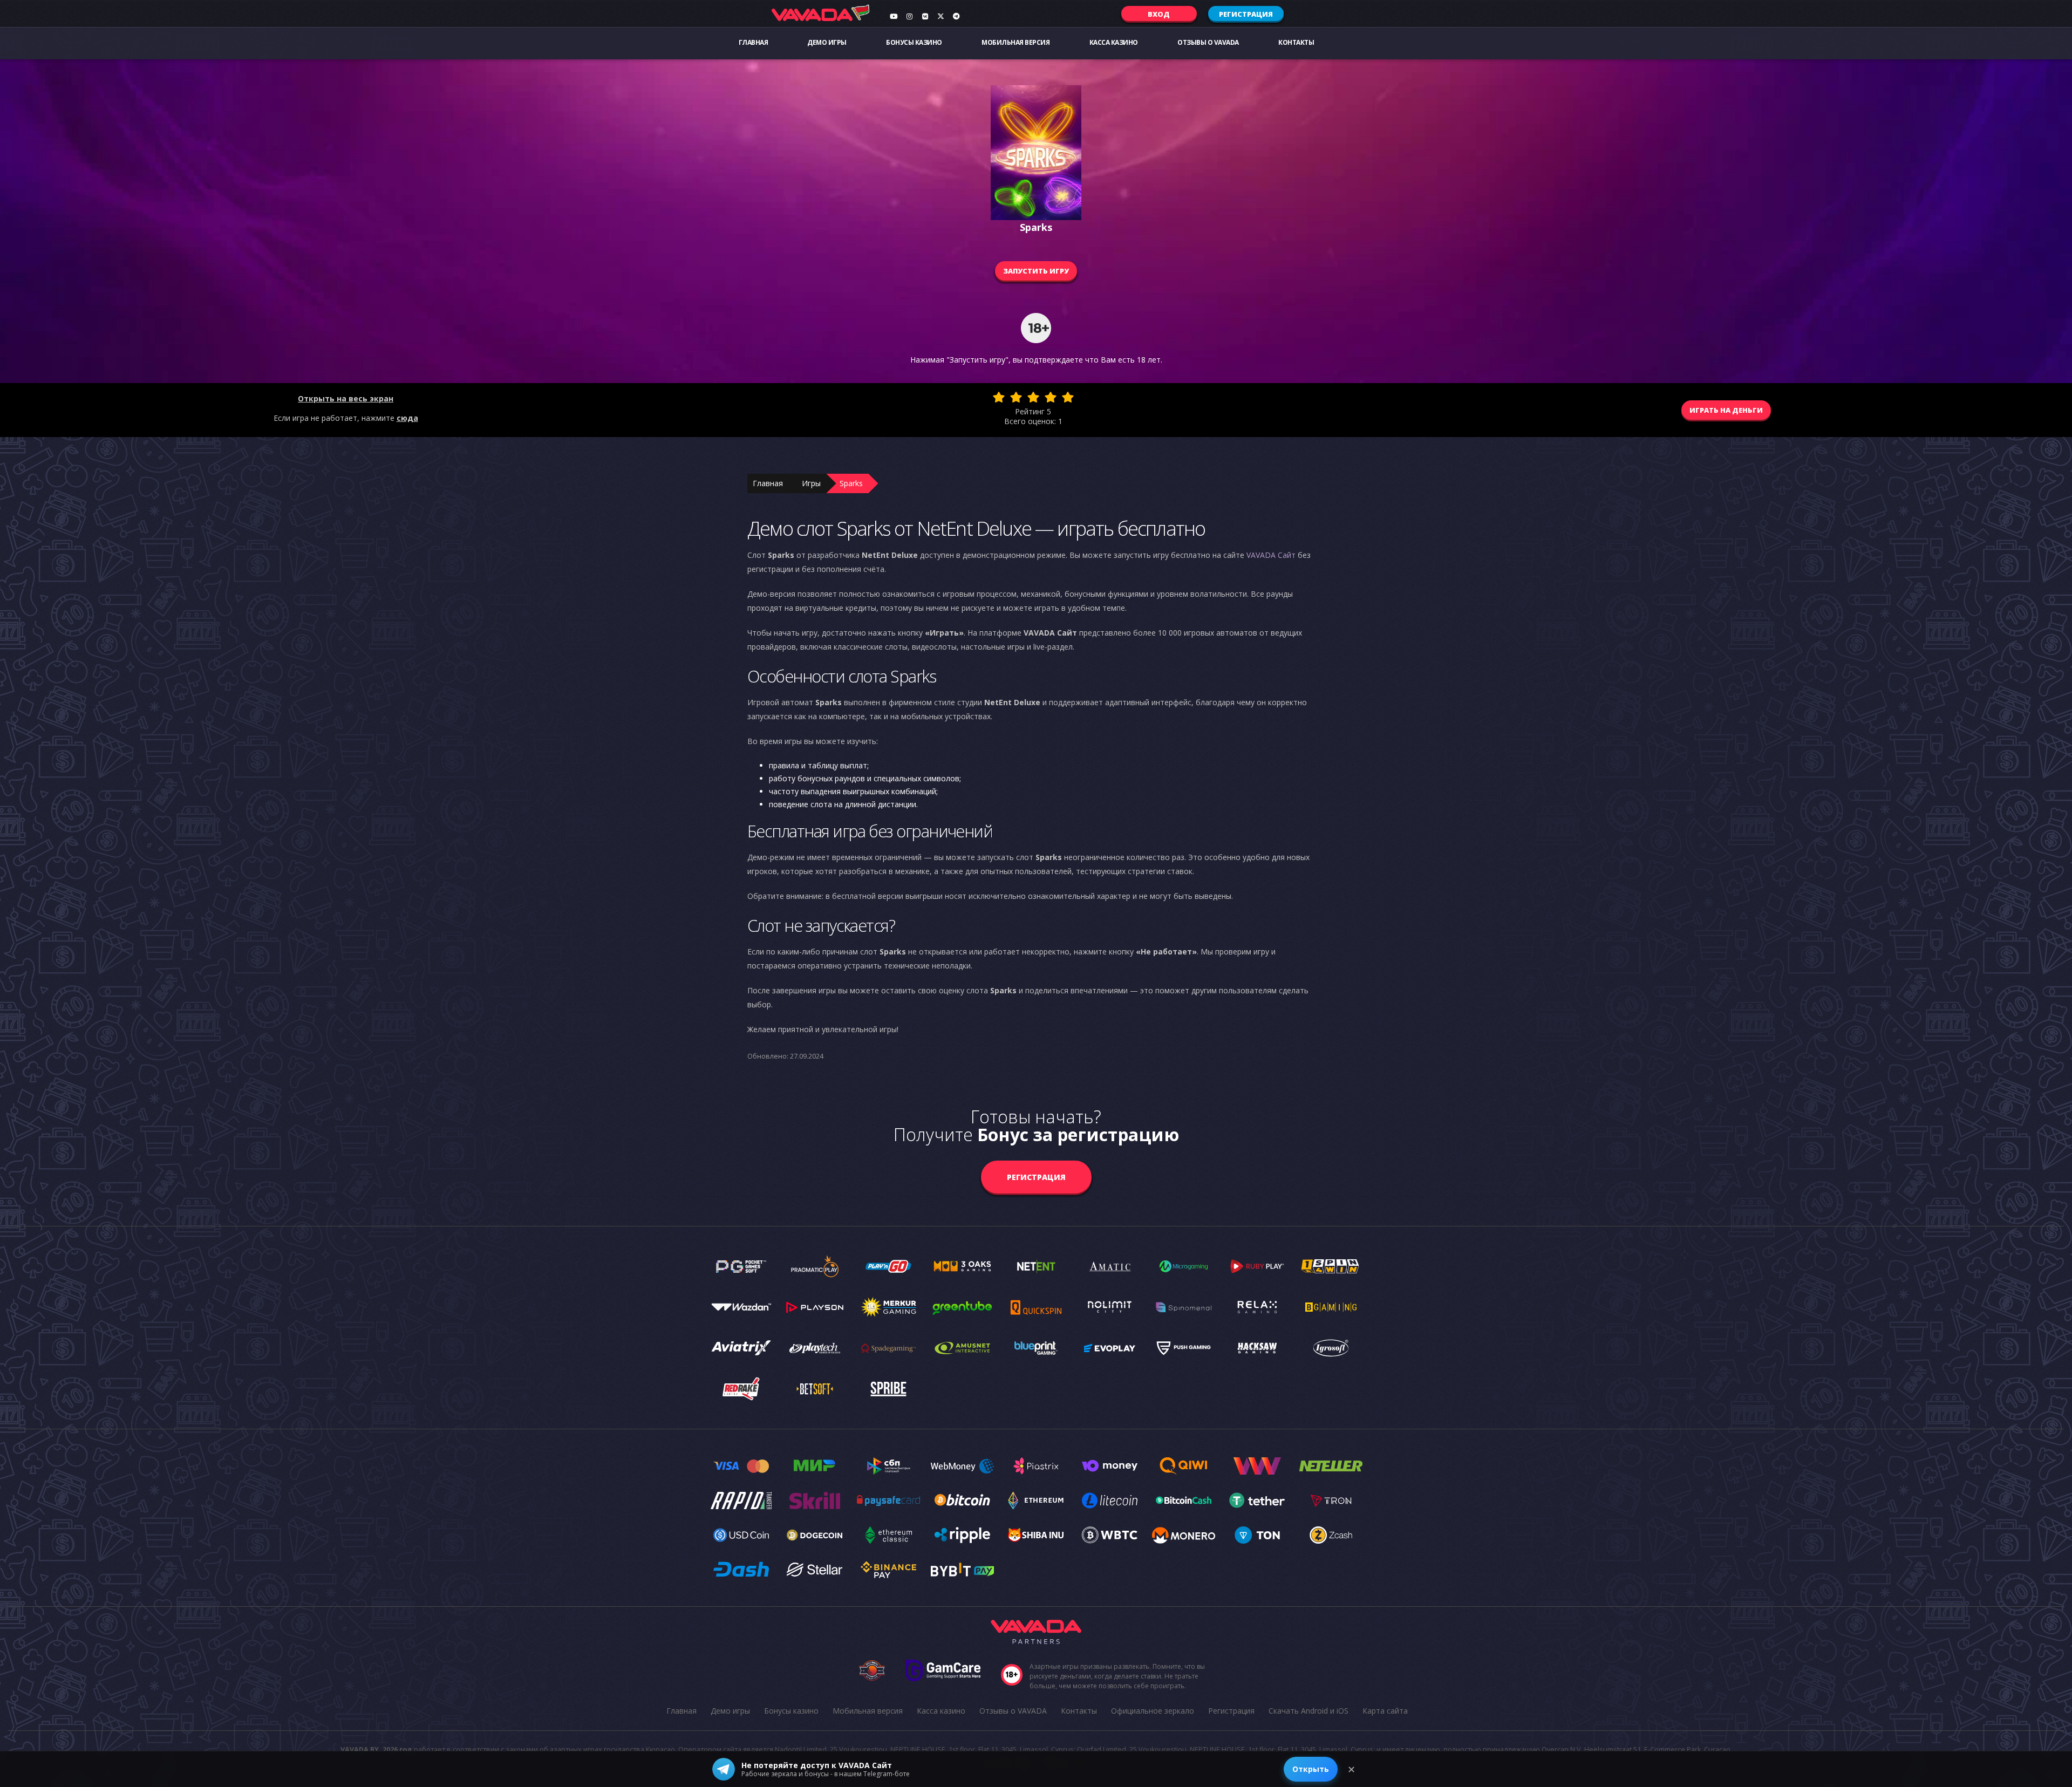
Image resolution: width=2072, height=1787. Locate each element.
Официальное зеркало (1153, 1711)
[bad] (999, 397)
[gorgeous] (1068, 397)
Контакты (1296, 42)
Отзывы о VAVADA (1208, 42)
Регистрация (1246, 14)
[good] (1051, 397)
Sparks (851, 483)
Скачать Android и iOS (1308, 1711)
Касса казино (1114, 42)
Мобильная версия (1015, 42)
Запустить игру (1036, 271)
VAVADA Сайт (1271, 555)
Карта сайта (1385, 1711)
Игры (811, 483)
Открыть (1311, 1769)
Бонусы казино (914, 42)
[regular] (1033, 397)
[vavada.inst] (909, 16)
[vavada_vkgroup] (925, 16)
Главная (754, 42)
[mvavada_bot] (956, 16)
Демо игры (827, 42)
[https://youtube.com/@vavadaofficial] (894, 16)
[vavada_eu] (940, 16)
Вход (1159, 14)
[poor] (1016, 397)
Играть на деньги (1726, 410)
